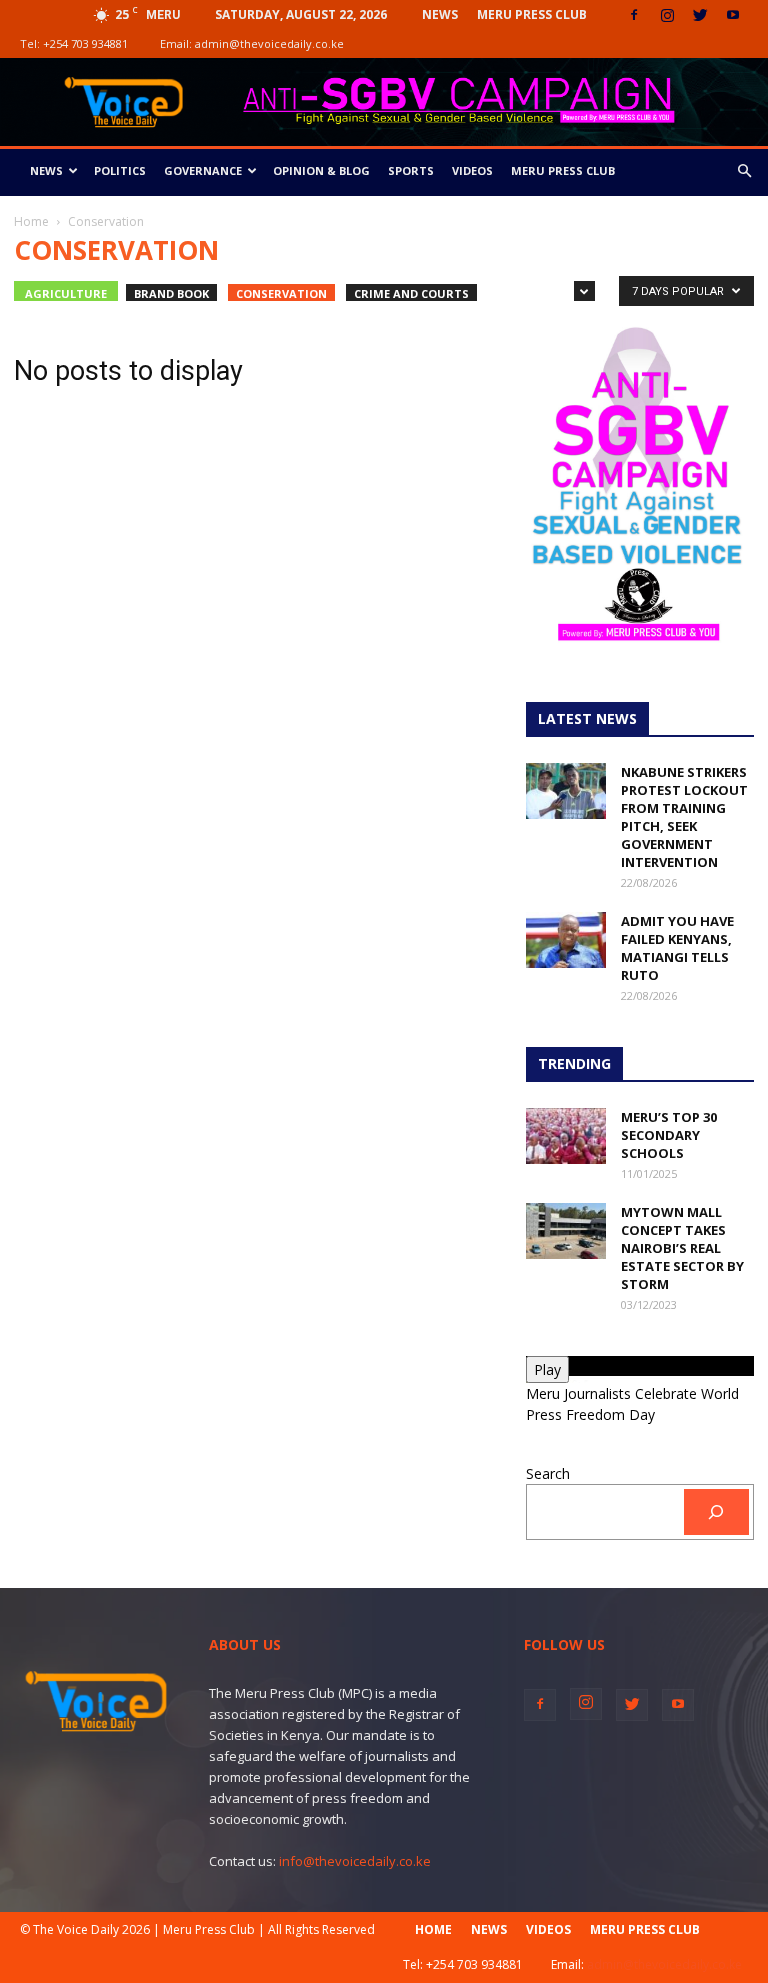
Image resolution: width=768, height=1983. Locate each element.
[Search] (716, 1512)
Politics (120, 170)
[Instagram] (667, 15)
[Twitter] (700, 15)
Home (31, 221)
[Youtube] (733, 15)
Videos (472, 170)
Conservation (281, 293)
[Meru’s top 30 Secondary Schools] (566, 1136)
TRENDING (574, 1063)
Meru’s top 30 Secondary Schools (669, 1135)
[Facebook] (634, 15)
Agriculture (66, 293)
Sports (411, 170)
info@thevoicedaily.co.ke (355, 1861)
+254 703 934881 (85, 43)
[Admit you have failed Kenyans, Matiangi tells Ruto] (566, 940)
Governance (203, 170)
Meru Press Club (532, 14)
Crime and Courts (411, 293)
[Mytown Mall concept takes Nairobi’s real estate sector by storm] (566, 1231)
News (440, 14)
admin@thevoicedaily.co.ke (269, 43)
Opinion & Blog (321, 170)
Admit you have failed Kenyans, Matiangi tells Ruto (677, 948)
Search (548, 1473)
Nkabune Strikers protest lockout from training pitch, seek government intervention (684, 817)
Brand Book (171, 293)
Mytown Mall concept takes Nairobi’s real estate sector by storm (682, 1248)
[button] (744, 171)
